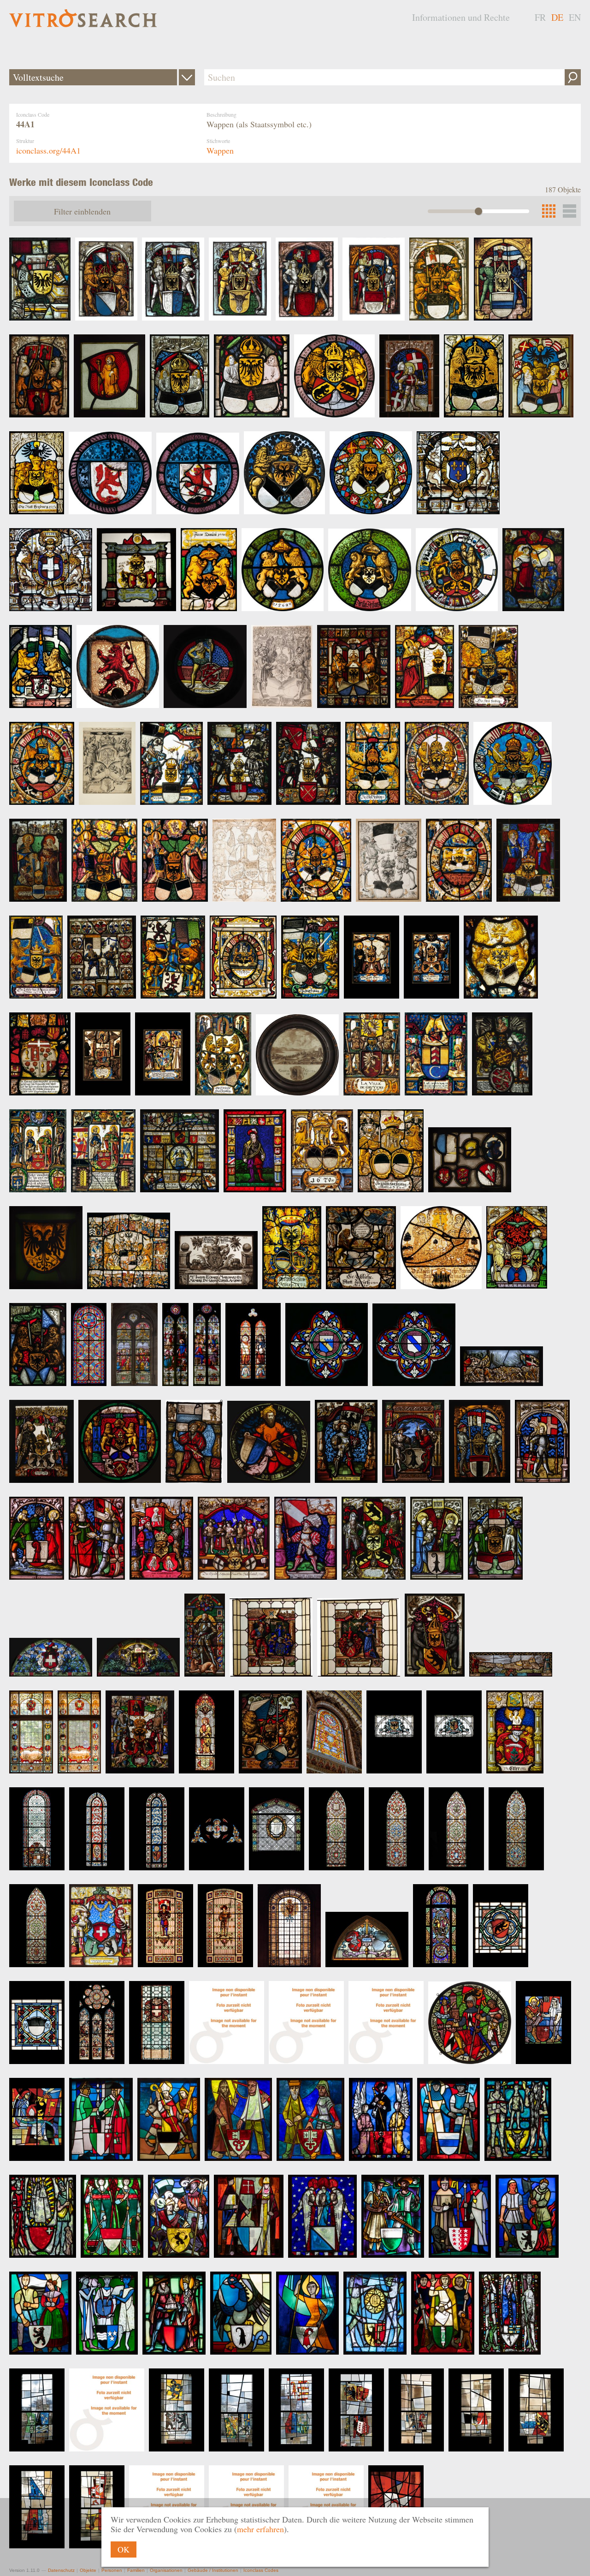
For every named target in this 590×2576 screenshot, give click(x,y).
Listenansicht (569, 211)
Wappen (220, 150)
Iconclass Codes (261, 2570)
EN (575, 17)
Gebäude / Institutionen (213, 2570)
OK (124, 2549)
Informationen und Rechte (461, 17)
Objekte (88, 2570)
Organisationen (166, 2570)
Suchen (573, 77)
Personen (112, 2570)
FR (540, 17)
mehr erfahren (260, 2529)
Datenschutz (61, 2570)
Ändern (187, 77)
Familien (136, 2570)
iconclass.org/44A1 (48, 150)
